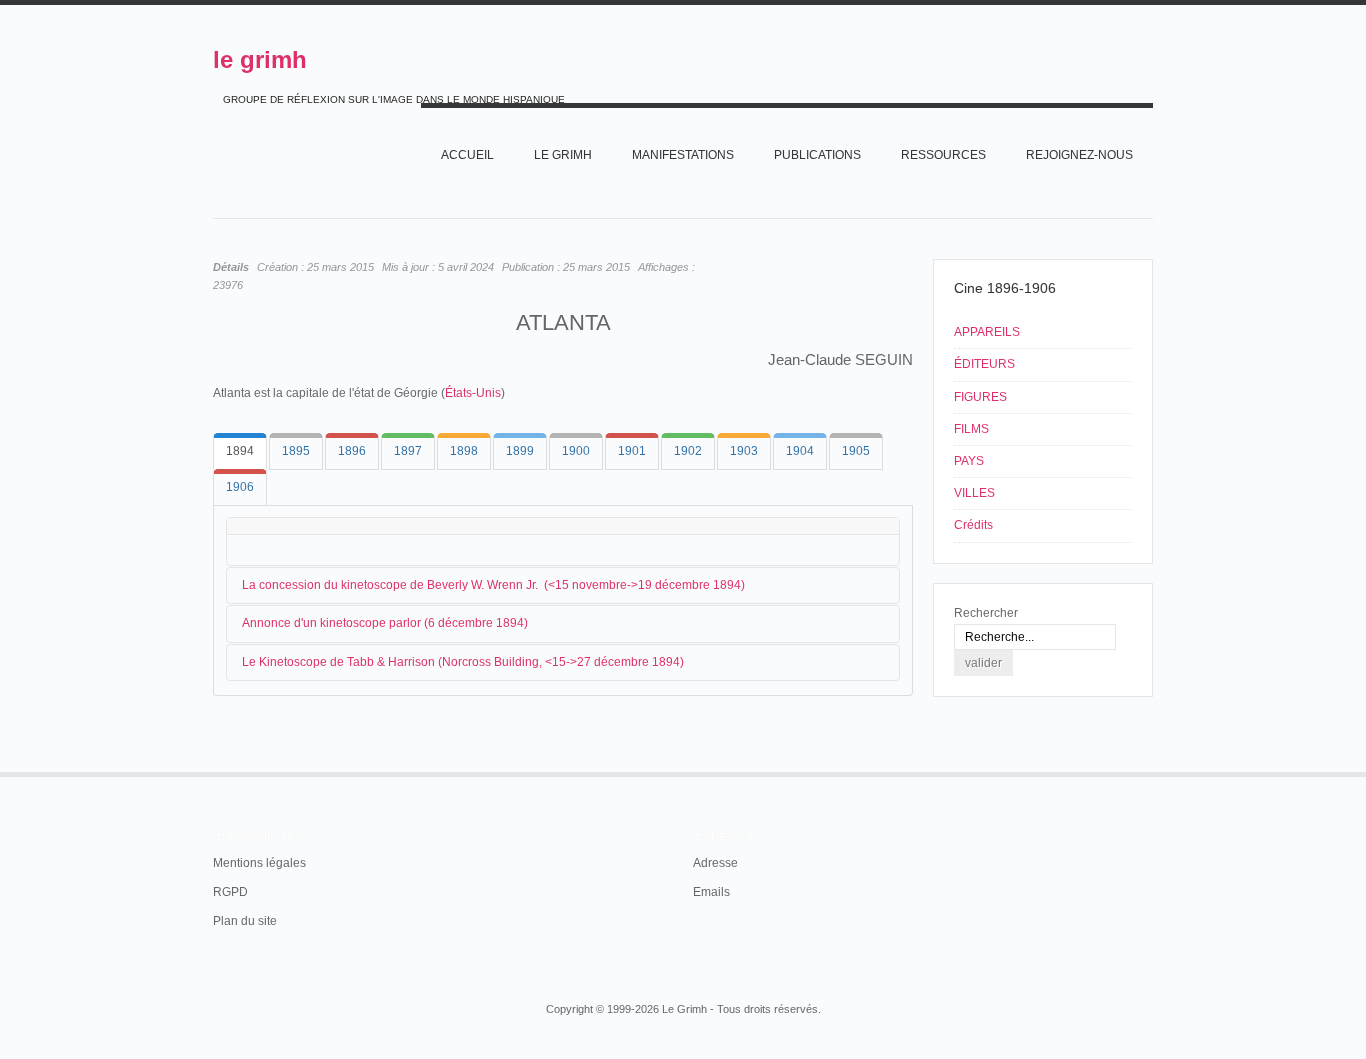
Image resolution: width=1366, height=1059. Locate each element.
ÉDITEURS (984, 364)
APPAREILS (987, 332)
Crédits (973, 525)
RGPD (230, 892)
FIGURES (980, 397)
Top (1151, 772)
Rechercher (986, 613)
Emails (711, 892)
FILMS (971, 429)
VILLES (974, 493)
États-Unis (473, 393)
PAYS (969, 461)
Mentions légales (259, 863)
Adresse (715, 863)
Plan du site (245, 921)
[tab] (240, 451)
